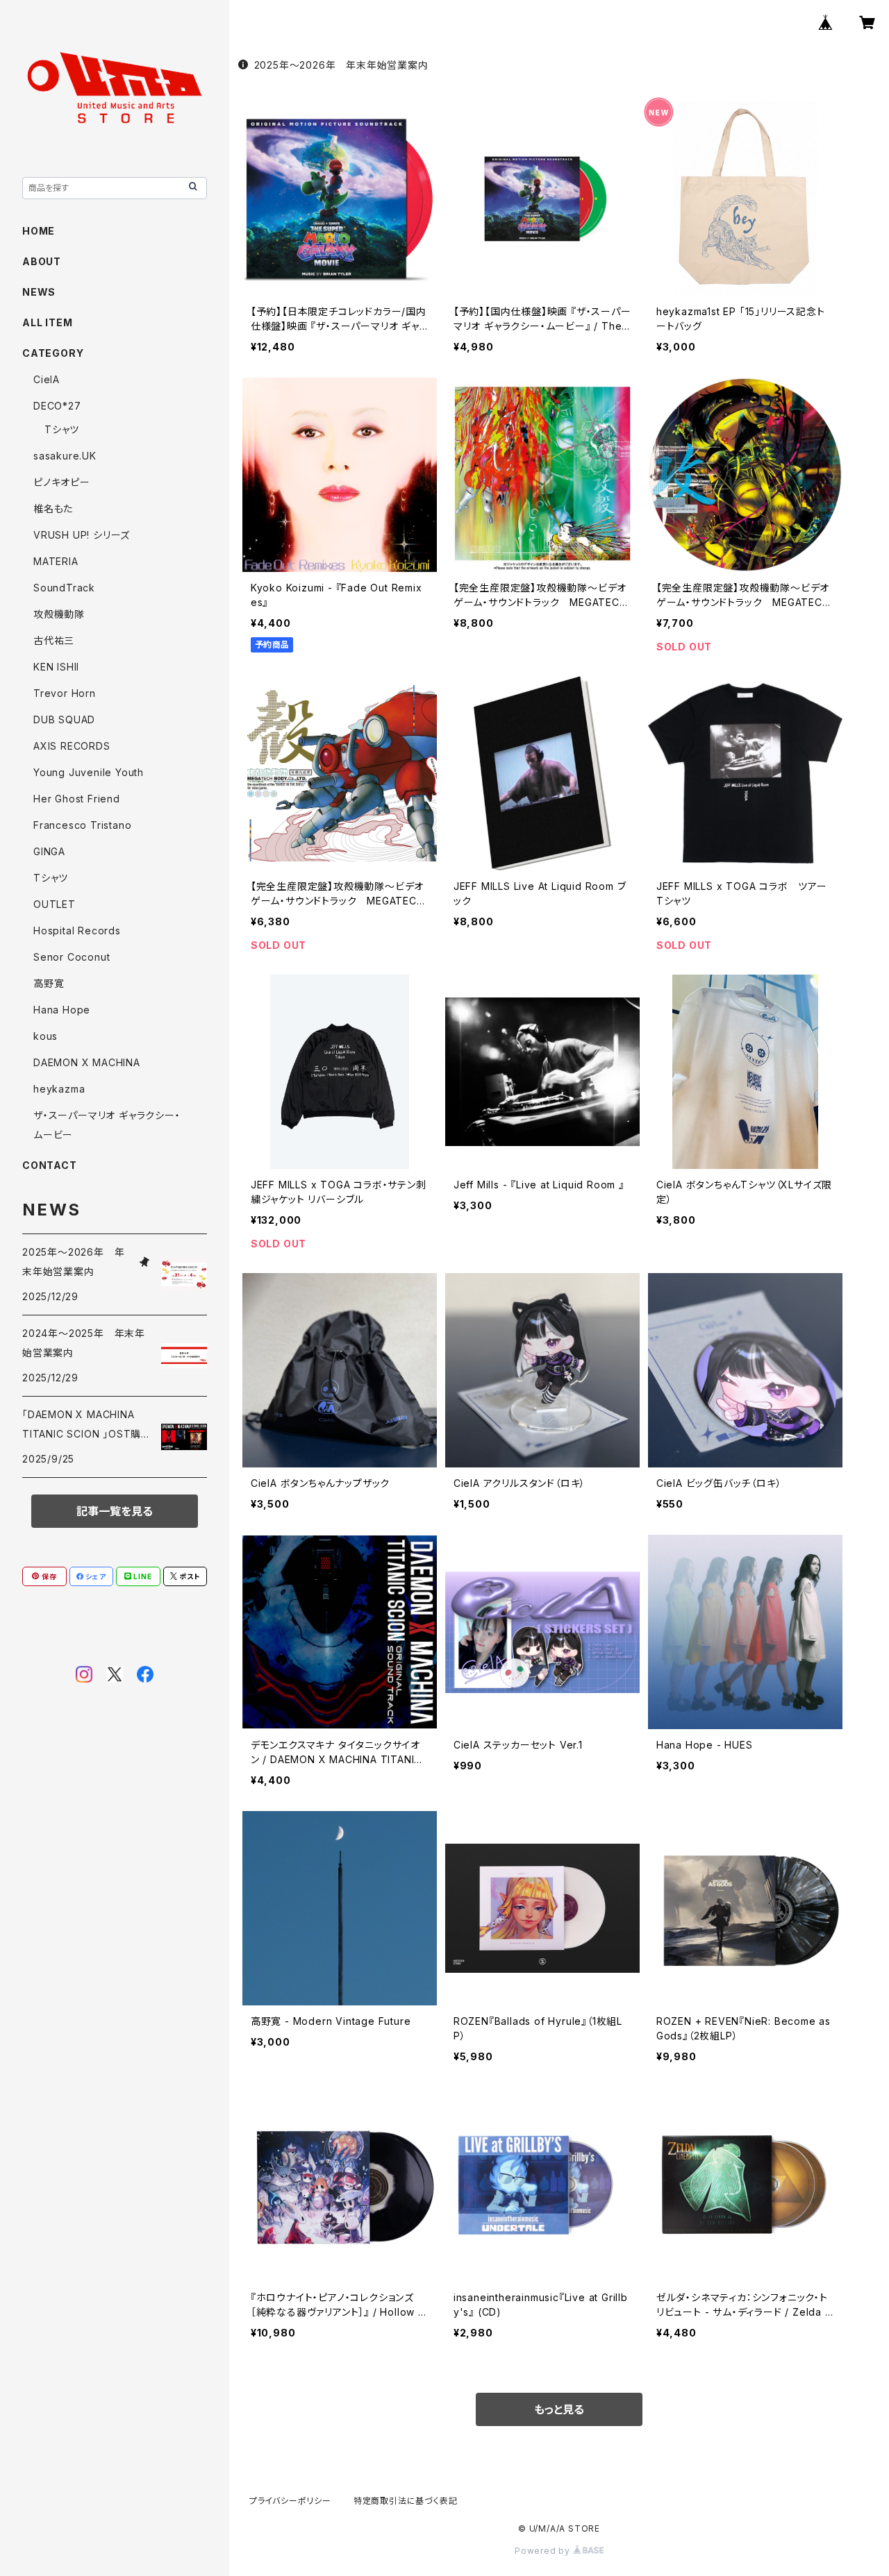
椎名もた (53, 508)
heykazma (59, 1089)
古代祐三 (54, 640)
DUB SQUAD (64, 719)
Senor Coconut (72, 957)
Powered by (544, 2551)
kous (45, 1036)
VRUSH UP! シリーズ (82, 535)
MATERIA (56, 561)
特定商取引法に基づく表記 (406, 2501)
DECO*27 (57, 406)
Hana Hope (62, 1010)
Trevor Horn (65, 693)
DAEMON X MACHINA (87, 1062)
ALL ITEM (47, 322)
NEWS (39, 292)
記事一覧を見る (115, 1511)
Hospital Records (77, 931)
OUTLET (55, 904)
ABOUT (42, 261)
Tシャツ (62, 429)
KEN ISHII (56, 667)
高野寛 (49, 983)
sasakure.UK (65, 456)
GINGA (49, 851)
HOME (39, 231)
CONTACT (50, 1165)
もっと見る (559, 2409)
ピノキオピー (62, 482)
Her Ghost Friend (77, 799)
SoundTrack (64, 588)
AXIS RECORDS (72, 746)
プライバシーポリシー (290, 2501)
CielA (47, 379)
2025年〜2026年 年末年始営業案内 (341, 65)
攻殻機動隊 (59, 614)
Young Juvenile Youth (89, 772)
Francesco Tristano (82, 825)
